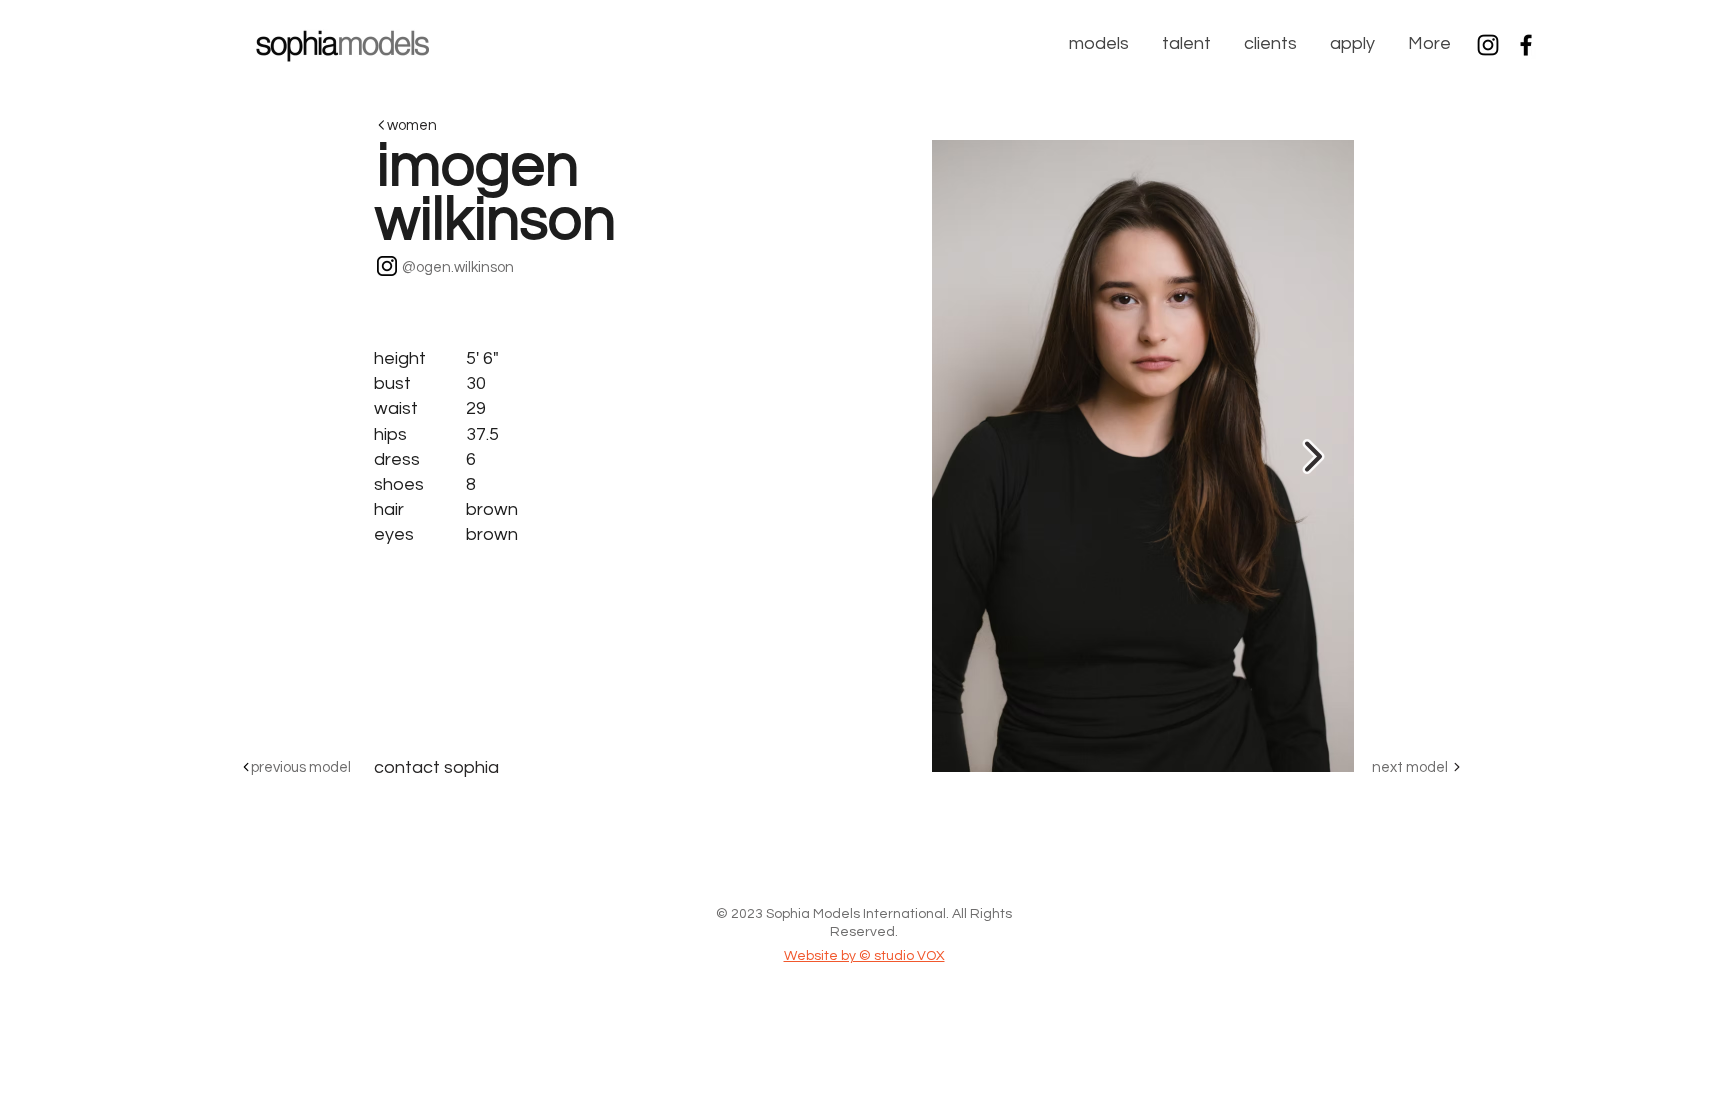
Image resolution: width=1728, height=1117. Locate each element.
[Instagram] (1488, 45)
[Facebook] (1526, 45)
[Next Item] (1313, 456)
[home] (342, 43)
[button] (1097, 44)
